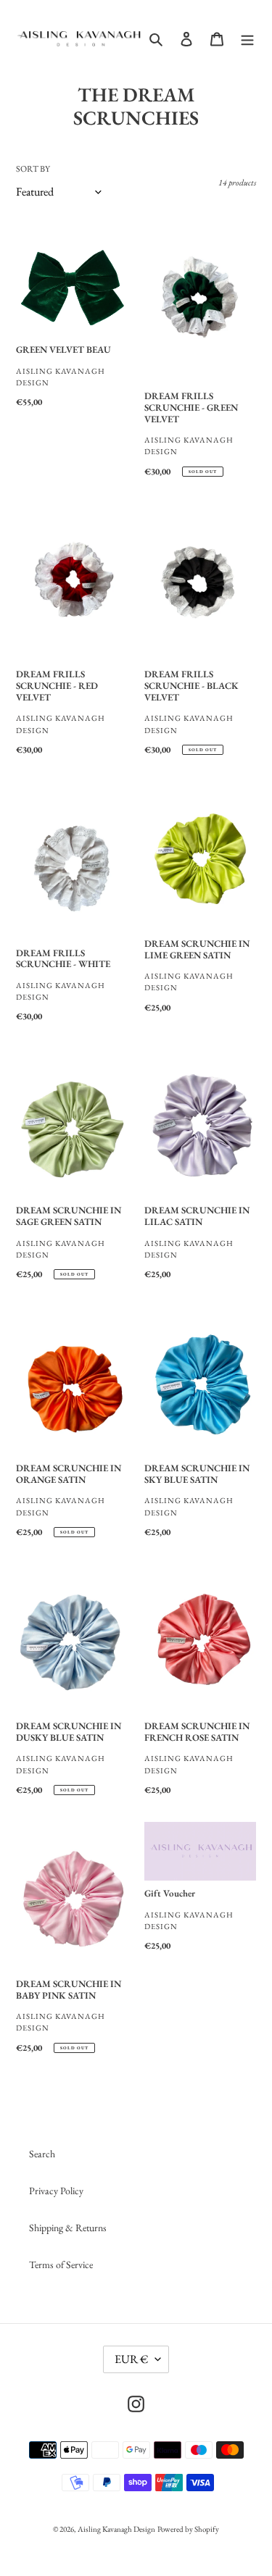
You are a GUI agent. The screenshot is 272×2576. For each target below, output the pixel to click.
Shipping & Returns (68, 2228)
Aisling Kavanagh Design (116, 2529)
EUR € (131, 2359)
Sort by (33, 169)
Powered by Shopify (188, 2529)
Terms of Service (61, 2265)
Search (42, 2154)
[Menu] (247, 38)
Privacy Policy (56, 2191)
